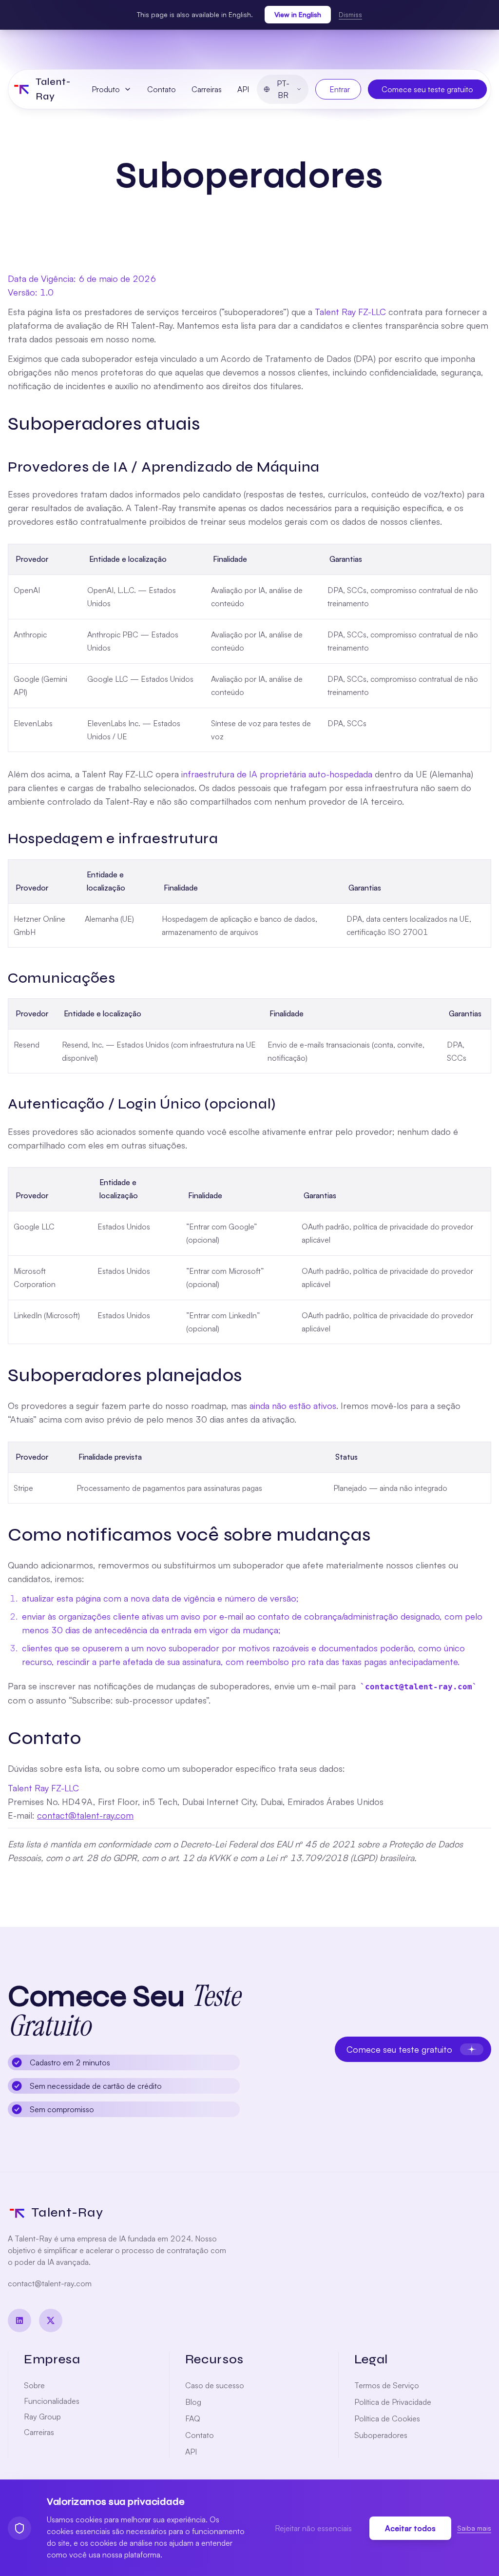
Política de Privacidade (393, 2402)
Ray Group (42, 2417)
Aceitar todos (410, 2528)
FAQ (193, 2418)
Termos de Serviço (387, 2385)
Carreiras (207, 89)
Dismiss (350, 14)
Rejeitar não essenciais (313, 2528)
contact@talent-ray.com (85, 1815)
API (243, 89)
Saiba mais (474, 2528)
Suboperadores (381, 2435)
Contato (162, 89)
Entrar (340, 89)
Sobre (34, 2385)
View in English (298, 14)
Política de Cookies (387, 2418)
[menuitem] (112, 89)
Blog (193, 2402)
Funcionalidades (52, 2401)
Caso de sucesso (215, 2385)
